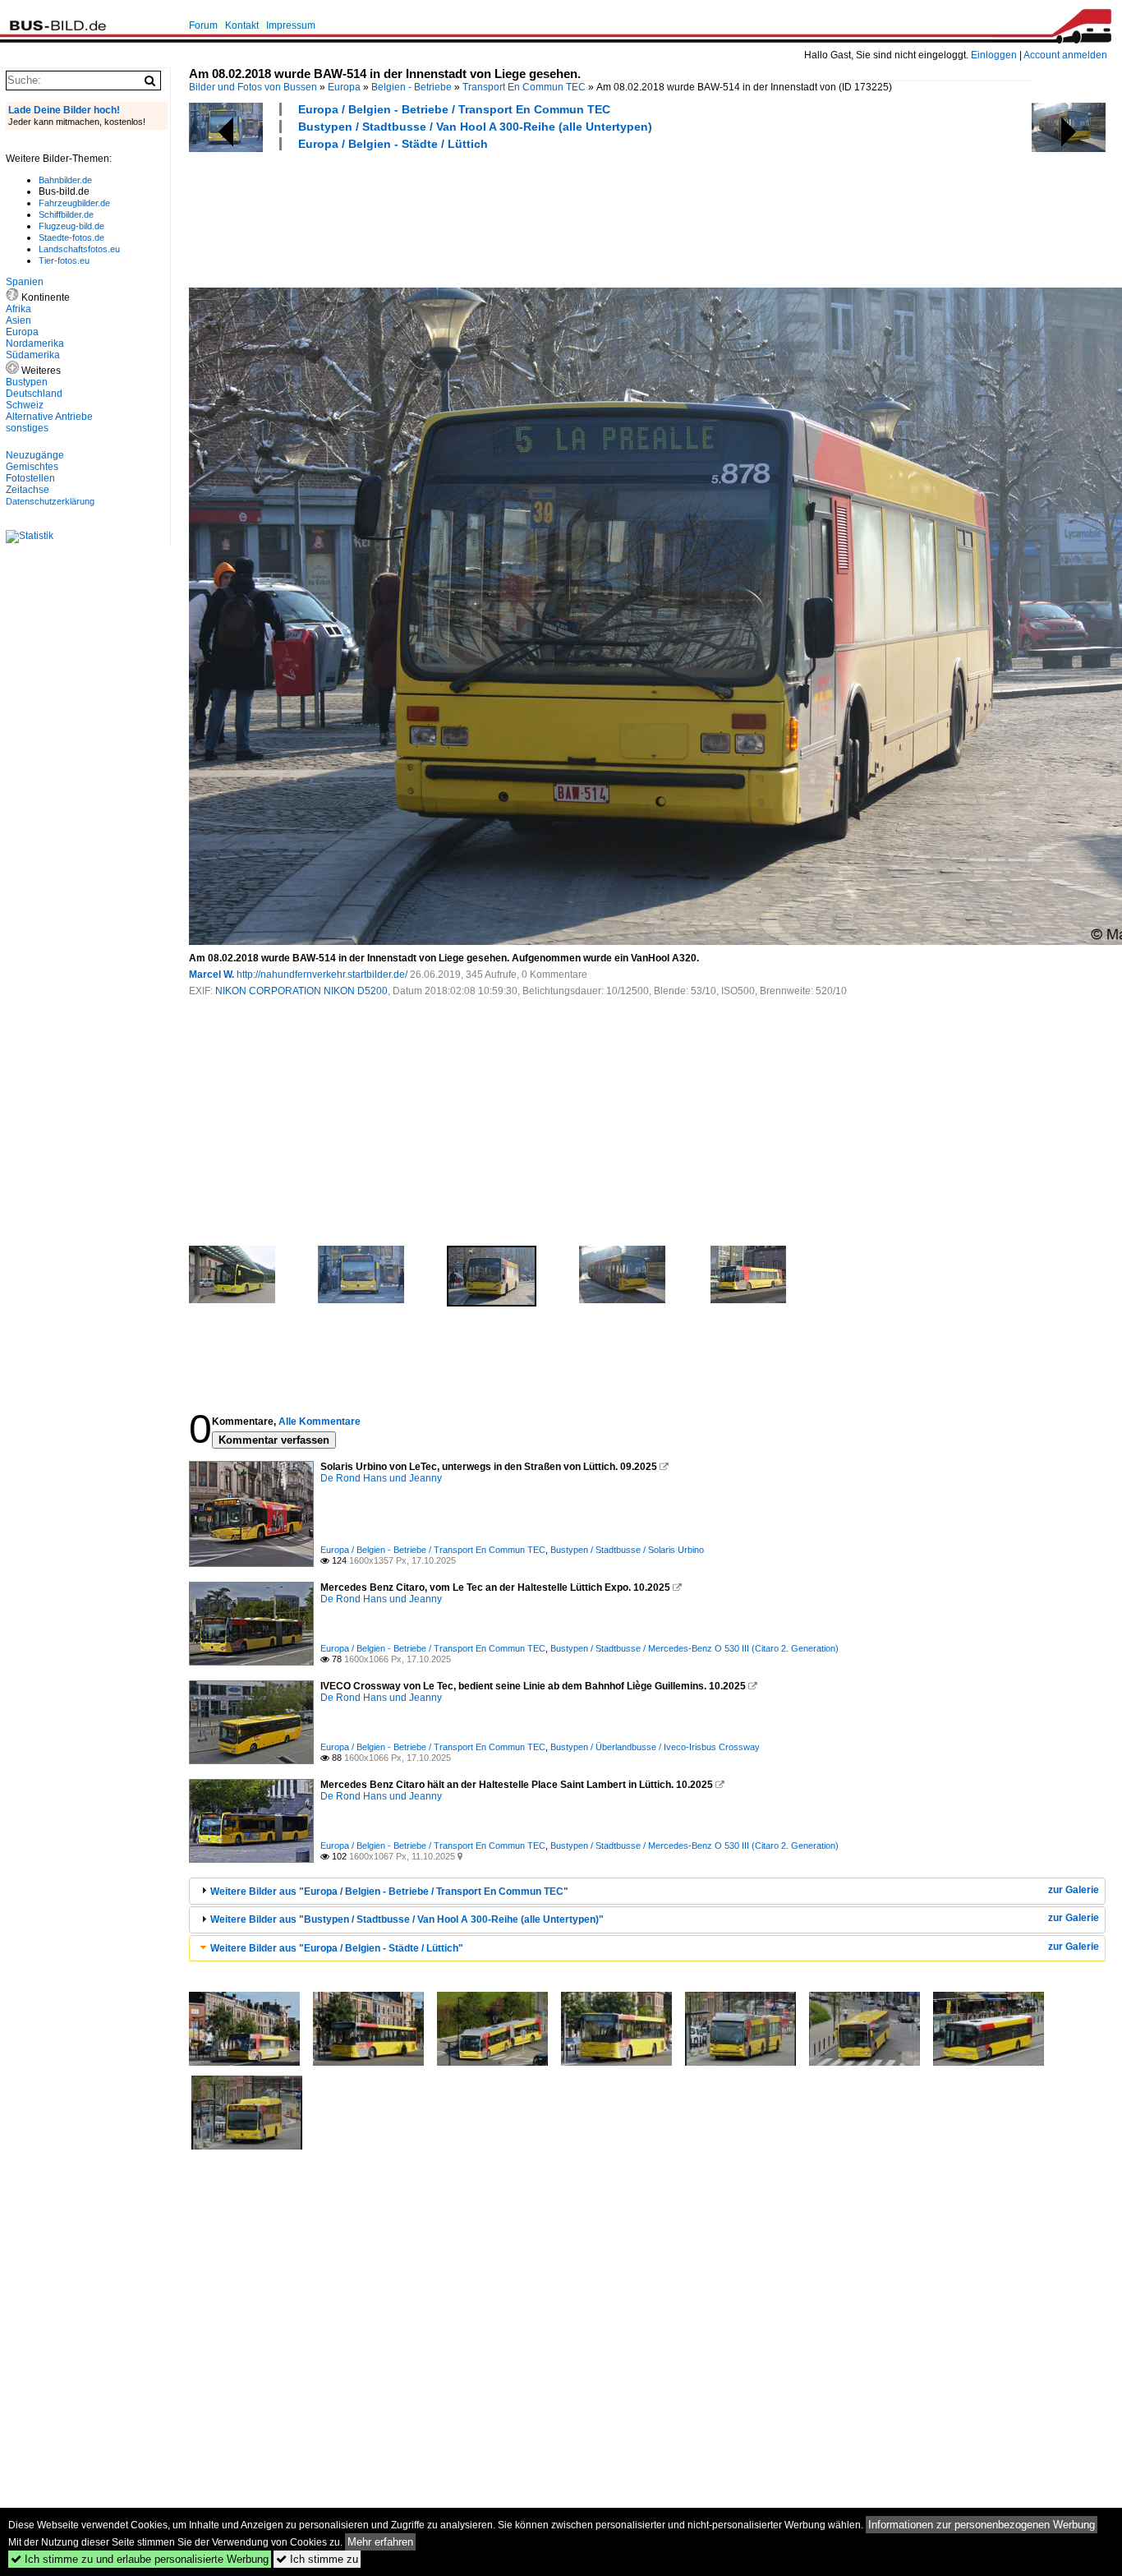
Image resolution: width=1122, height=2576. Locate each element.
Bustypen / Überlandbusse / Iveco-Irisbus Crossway (655, 1747)
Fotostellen (30, 478)
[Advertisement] (488, 217)
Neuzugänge (35, 455)
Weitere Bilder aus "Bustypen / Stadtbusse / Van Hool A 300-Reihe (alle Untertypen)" (407, 1919)
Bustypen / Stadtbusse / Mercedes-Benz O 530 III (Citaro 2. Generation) (694, 1648)
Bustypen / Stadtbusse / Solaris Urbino (627, 1550)
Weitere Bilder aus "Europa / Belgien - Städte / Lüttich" (337, 1948)
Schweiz (25, 405)
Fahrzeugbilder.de (74, 203)
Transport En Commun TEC (524, 87)
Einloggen (994, 55)
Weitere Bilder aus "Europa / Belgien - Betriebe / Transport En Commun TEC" (389, 1892)
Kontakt (242, 25)
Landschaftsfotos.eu (79, 249)
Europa (344, 87)
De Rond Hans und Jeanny (381, 1478)
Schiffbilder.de (66, 214)
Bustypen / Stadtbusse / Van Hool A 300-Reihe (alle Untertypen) (475, 127)
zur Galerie (1074, 1890)
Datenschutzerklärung (50, 501)
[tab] (647, 1891)
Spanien (25, 282)
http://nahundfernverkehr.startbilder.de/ (322, 975)
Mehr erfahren (380, 2542)
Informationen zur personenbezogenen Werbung (982, 2525)
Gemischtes (32, 467)
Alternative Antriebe (49, 417)
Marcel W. (212, 975)
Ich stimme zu (317, 2559)
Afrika (18, 309)
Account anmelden (1065, 55)
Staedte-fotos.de (71, 237)
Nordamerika (35, 343)
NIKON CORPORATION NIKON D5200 (301, 991)
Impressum (291, 25)
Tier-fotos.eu (64, 260)
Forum (203, 25)
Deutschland (34, 394)
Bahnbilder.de (65, 180)
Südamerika (33, 355)
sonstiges (27, 428)
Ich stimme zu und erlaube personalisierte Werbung (140, 2559)
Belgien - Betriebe (412, 87)
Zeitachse (28, 490)
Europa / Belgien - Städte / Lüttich (393, 144)
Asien (18, 320)
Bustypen (27, 382)
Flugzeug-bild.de (71, 226)
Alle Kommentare (320, 1422)
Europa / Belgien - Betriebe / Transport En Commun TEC (454, 109)
